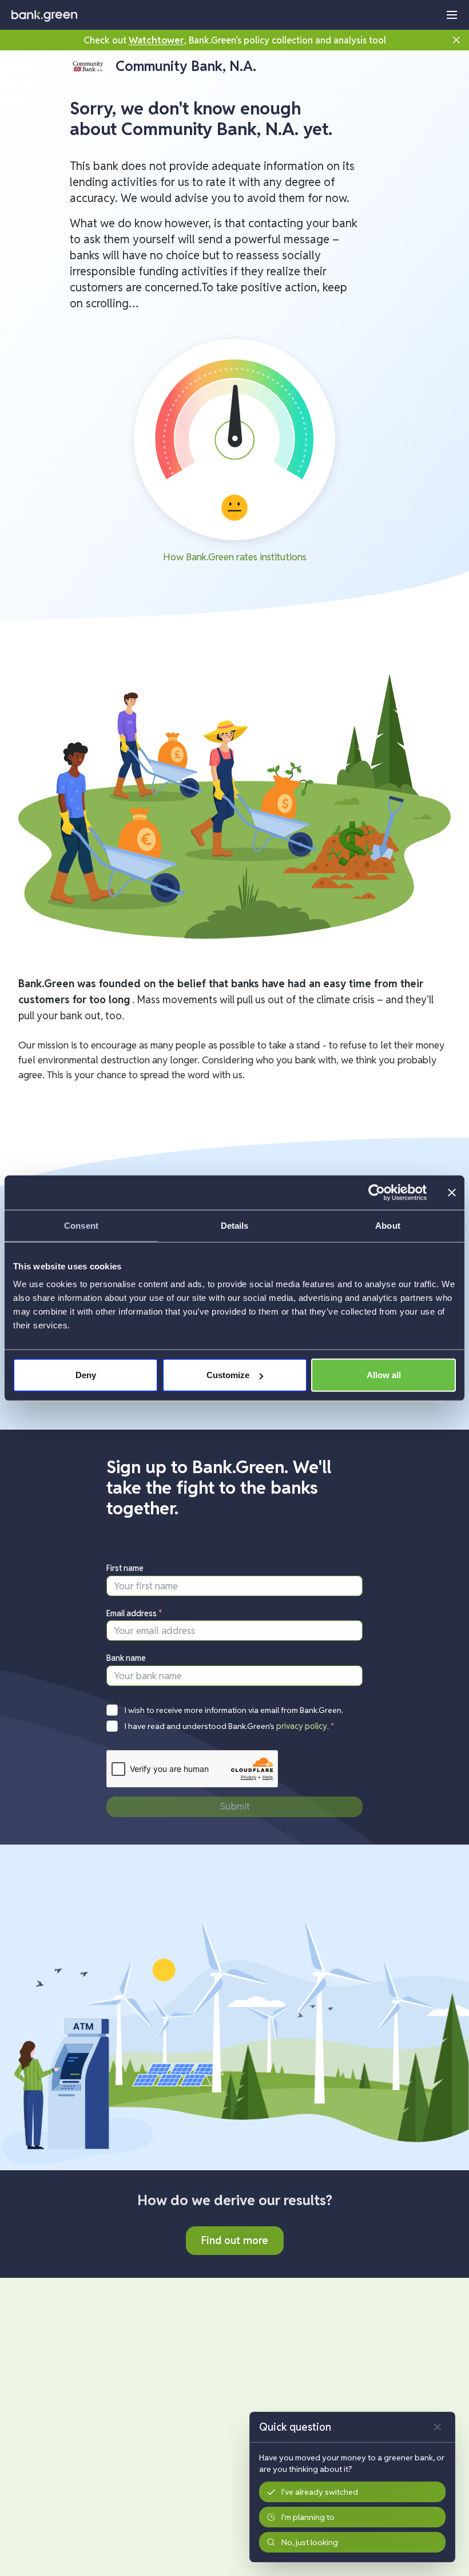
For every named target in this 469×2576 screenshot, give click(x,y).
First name (125, 1568)
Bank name (126, 1658)
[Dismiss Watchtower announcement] (456, 40)
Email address (134, 1613)
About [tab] (388, 1225)
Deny (86, 1375)
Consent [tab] (81, 1225)
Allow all (384, 1375)
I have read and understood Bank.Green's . (230, 1726)
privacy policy (302, 1726)
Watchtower (156, 40)
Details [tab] (235, 1225)
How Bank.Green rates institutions (235, 557)
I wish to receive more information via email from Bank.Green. (234, 1710)
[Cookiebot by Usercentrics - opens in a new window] (377, 1192)
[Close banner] (452, 1192)
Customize (228, 1375)
